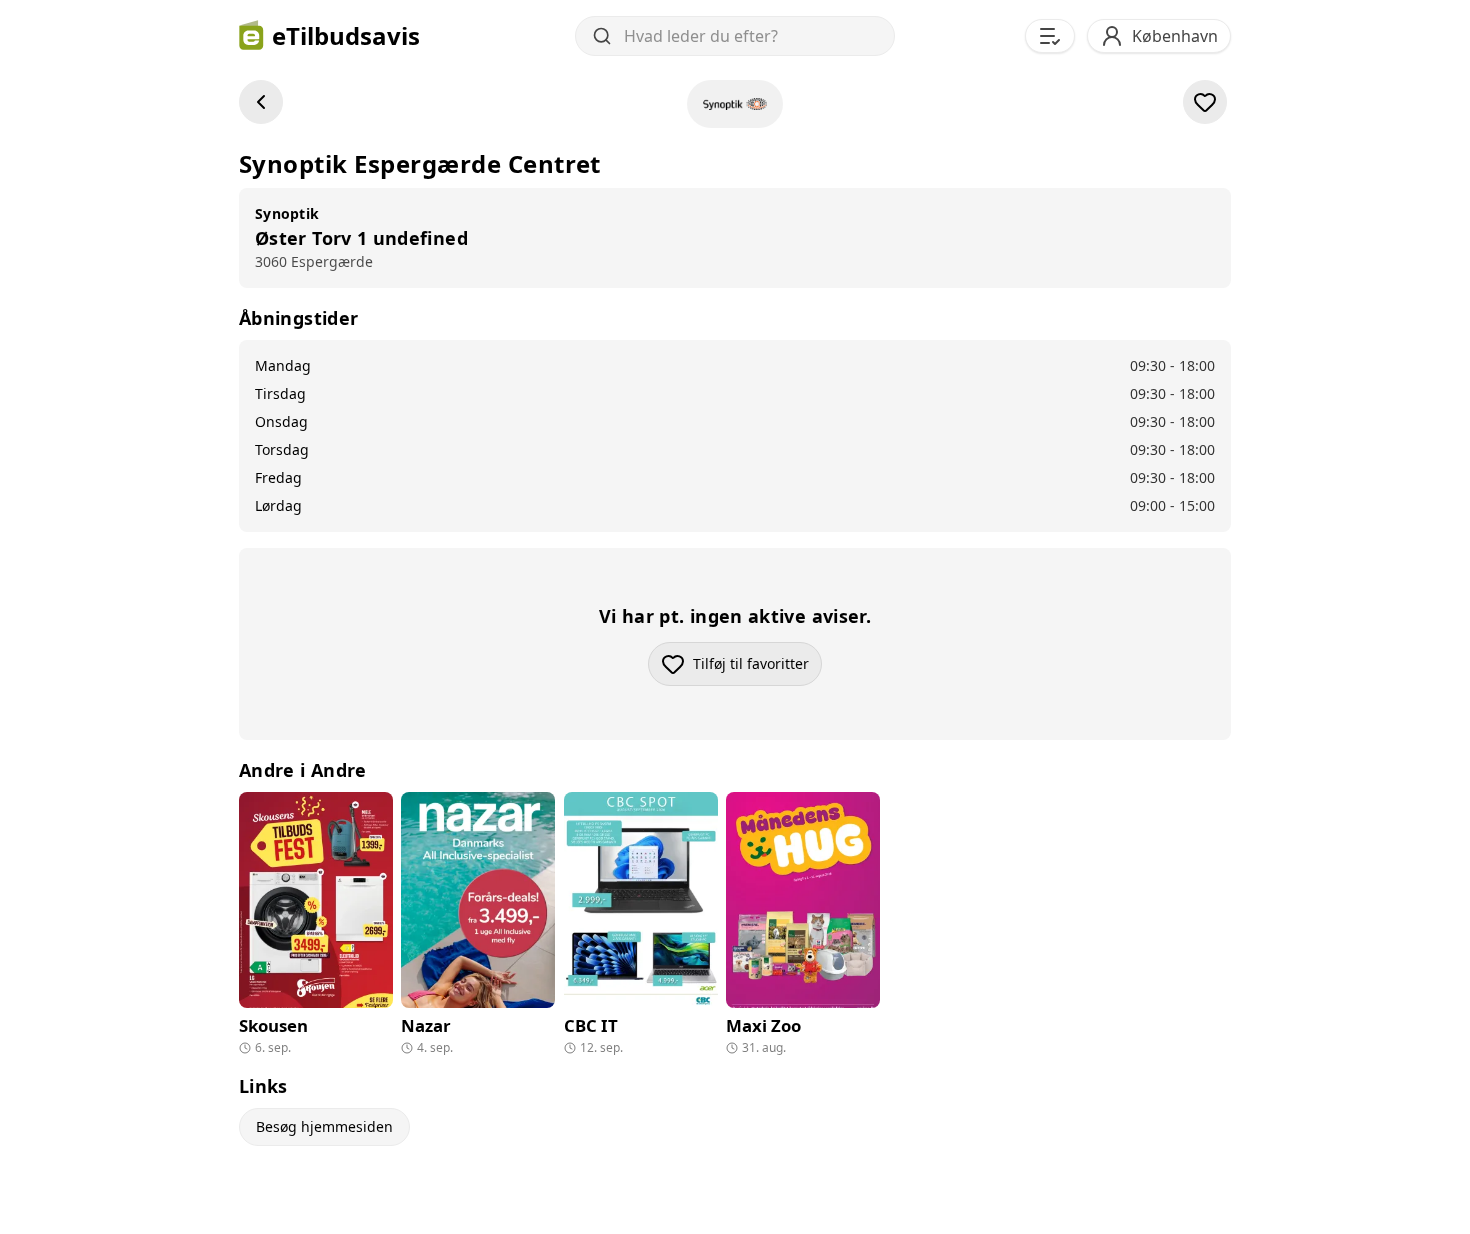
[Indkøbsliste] (1050, 36)
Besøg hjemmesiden (324, 1126)
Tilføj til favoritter (757, 668)
